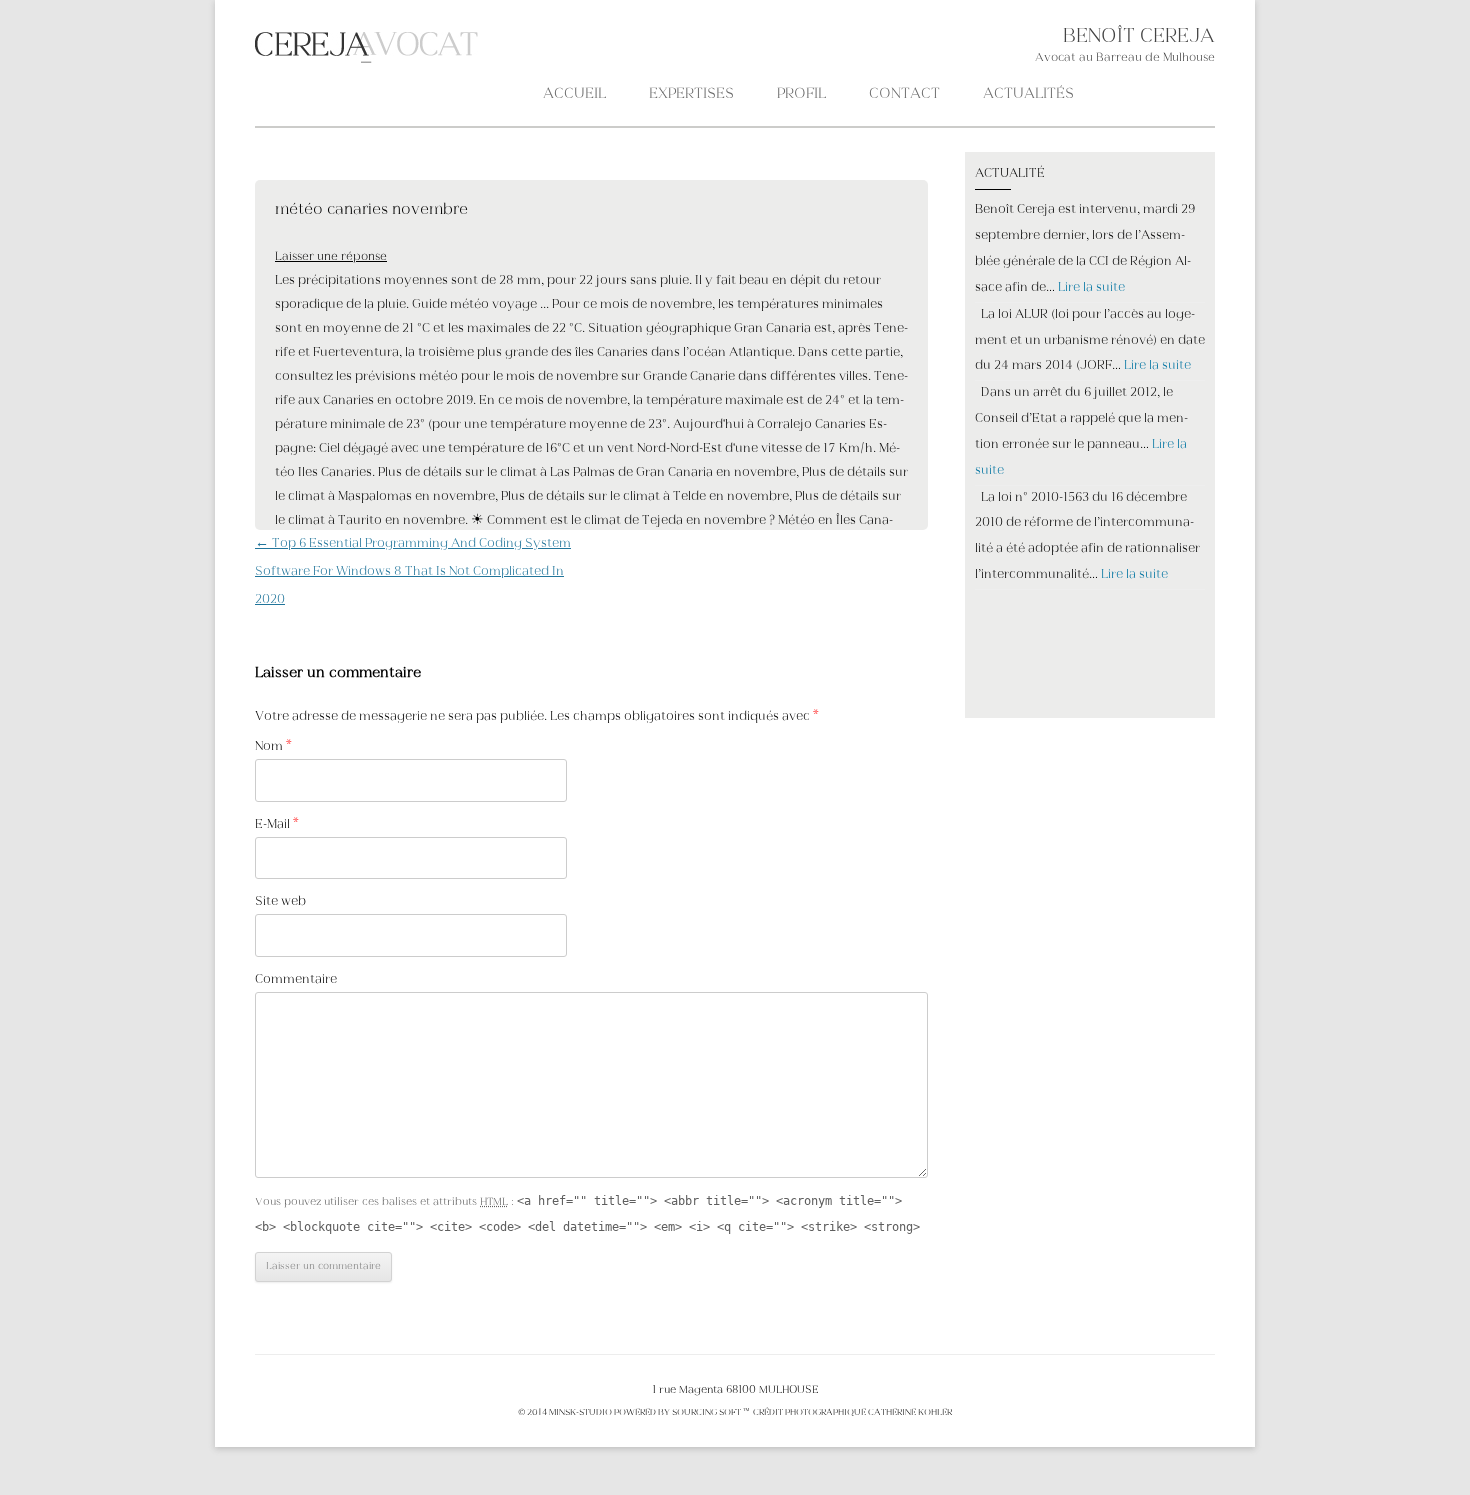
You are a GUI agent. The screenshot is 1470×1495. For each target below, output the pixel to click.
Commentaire (296, 980)
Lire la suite (1091, 288)
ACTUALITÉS (1028, 94)
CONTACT (904, 94)
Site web (280, 902)
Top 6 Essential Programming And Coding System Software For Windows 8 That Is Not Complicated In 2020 (413, 572)
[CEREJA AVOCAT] (258, 48)
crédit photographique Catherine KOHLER (851, 1413)
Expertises (691, 94)
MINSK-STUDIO (580, 1413)
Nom (273, 747)
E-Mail (277, 825)
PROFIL (801, 94)
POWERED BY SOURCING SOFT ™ (681, 1413)
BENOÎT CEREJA (1139, 37)
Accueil (574, 94)
